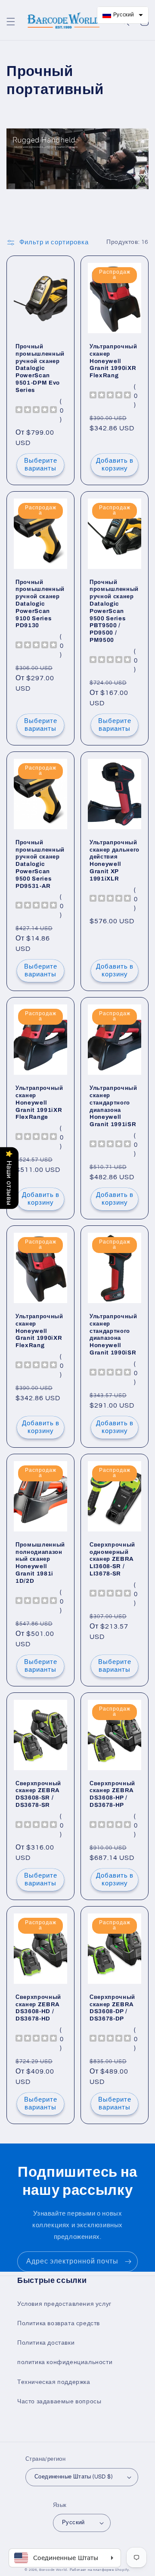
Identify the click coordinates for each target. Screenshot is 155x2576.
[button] (11, 22)
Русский (73, 2522)
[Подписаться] (128, 2262)
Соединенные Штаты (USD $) (73, 2477)
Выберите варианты (41, 465)
